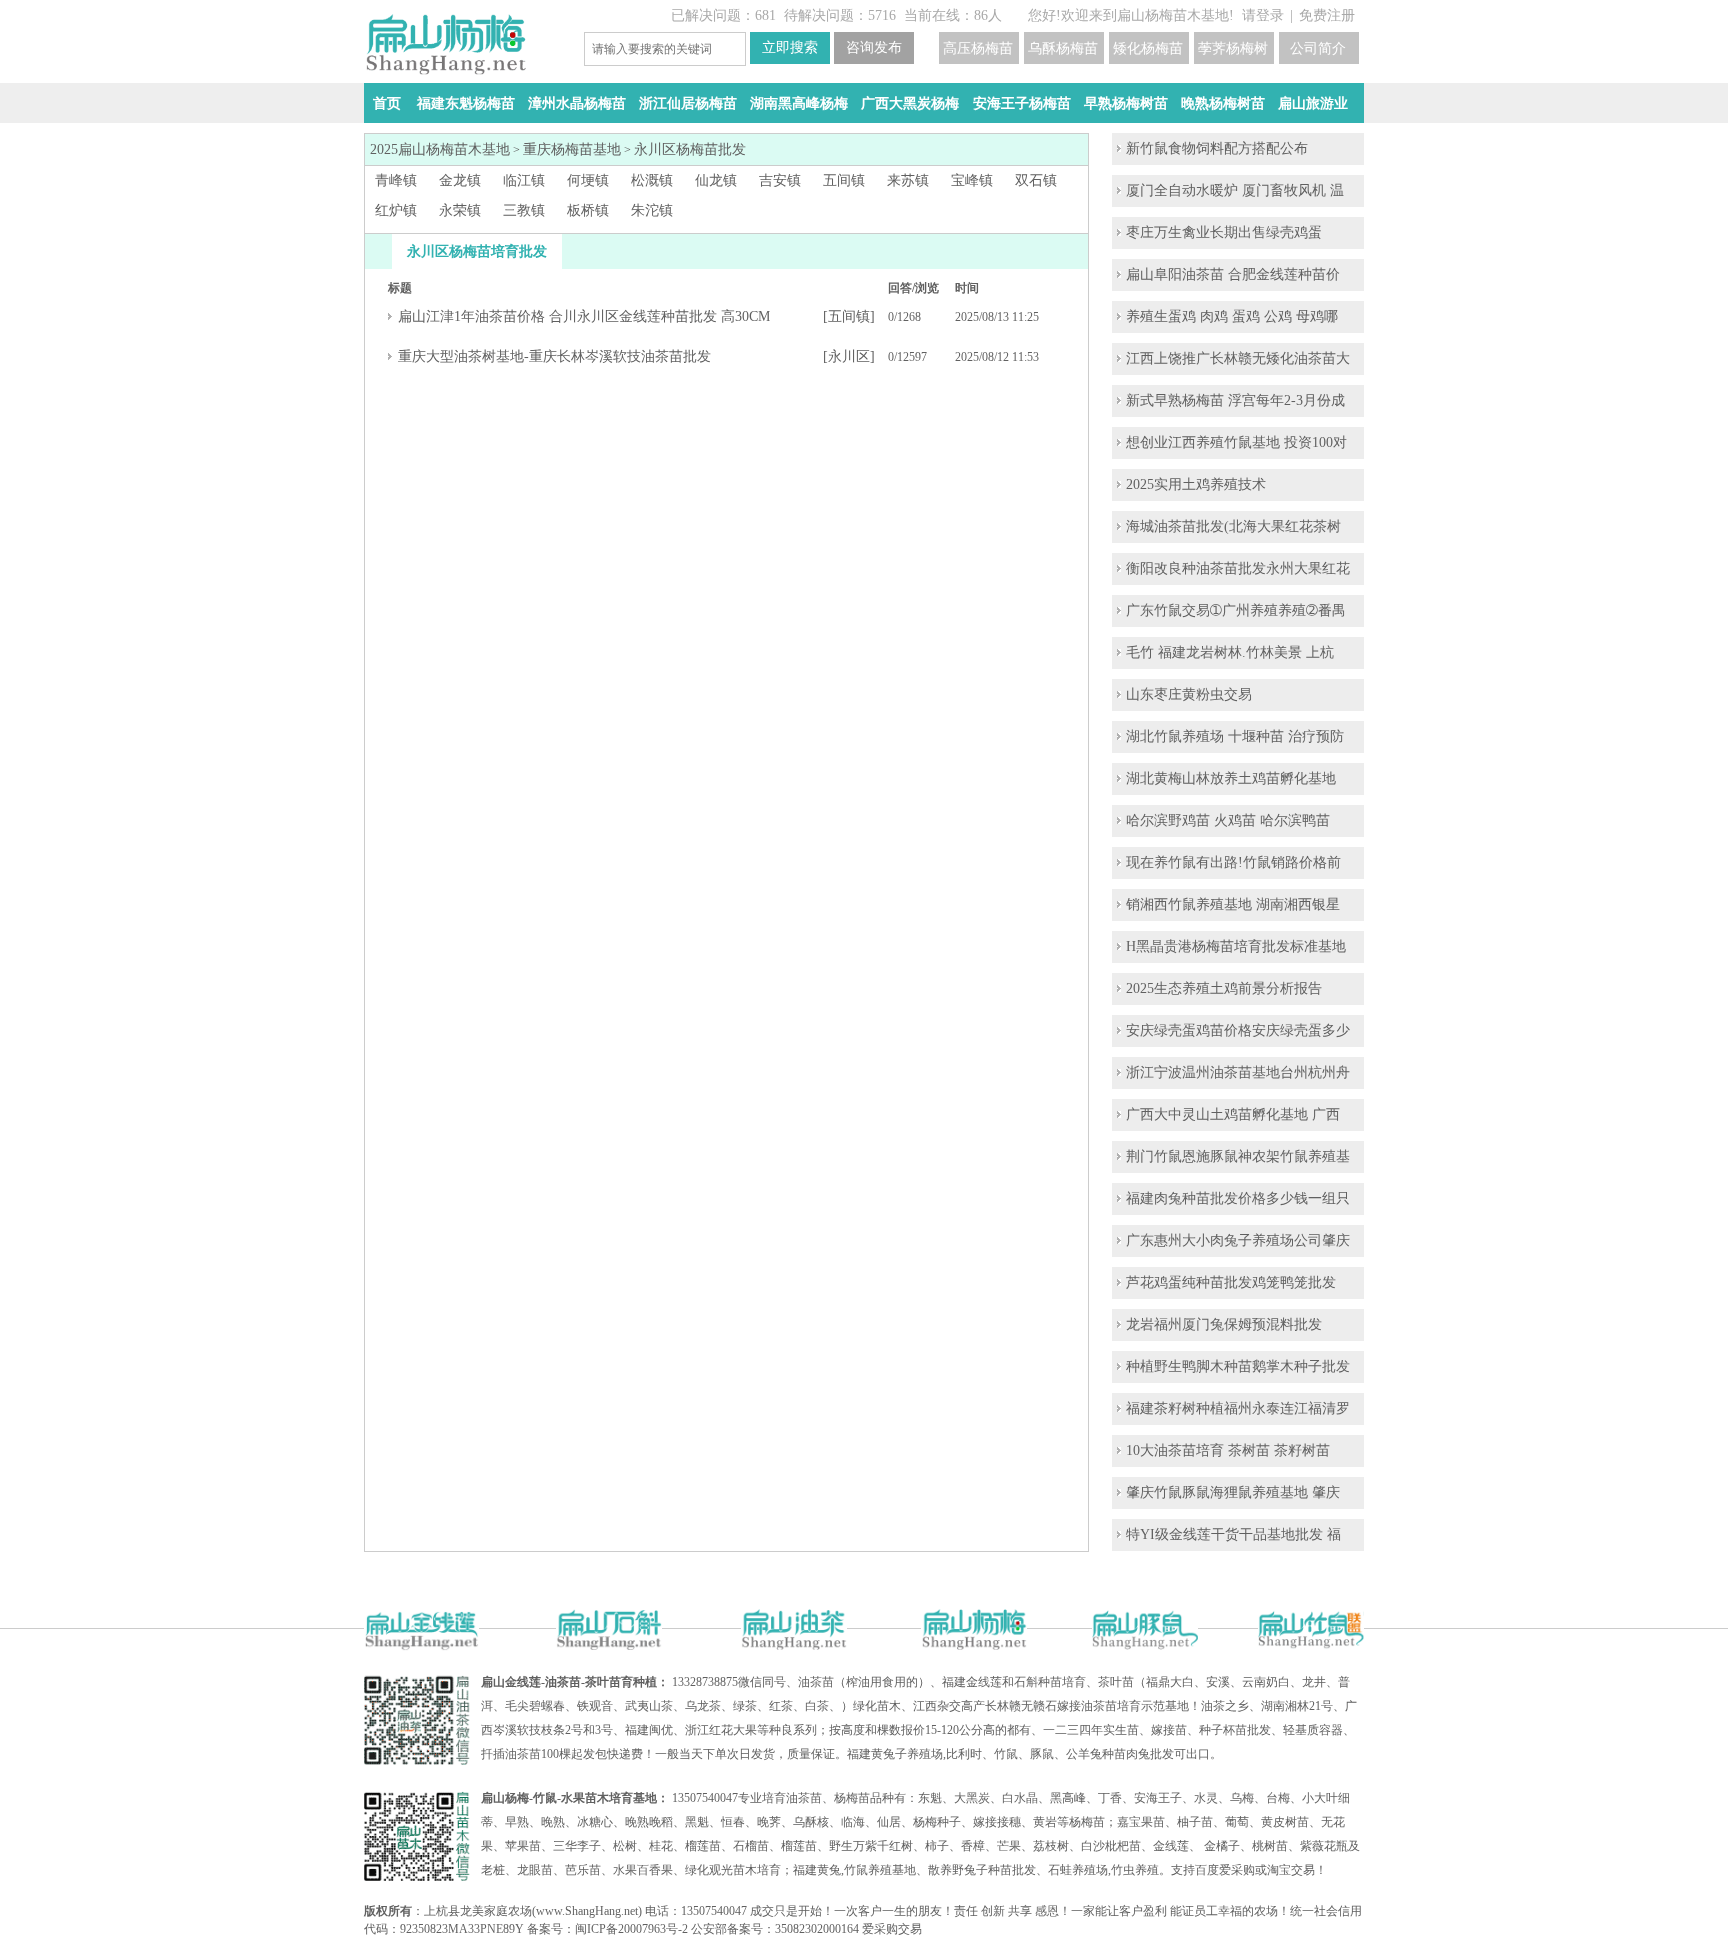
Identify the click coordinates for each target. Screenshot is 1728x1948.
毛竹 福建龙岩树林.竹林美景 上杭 (1230, 652)
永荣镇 (460, 210)
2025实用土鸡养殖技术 (1196, 484)
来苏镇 (908, 180)
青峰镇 (396, 180)
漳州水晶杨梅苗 (577, 103)
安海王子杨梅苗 (1022, 103)
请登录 (1263, 15)
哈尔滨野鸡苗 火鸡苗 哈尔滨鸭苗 (1228, 820)
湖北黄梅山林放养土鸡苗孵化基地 (1231, 778)
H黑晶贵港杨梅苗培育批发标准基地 (1236, 946)
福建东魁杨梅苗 (466, 103)
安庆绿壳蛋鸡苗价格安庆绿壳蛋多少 (1238, 1030)
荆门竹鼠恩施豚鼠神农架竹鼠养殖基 (1238, 1156)
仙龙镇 (716, 180)
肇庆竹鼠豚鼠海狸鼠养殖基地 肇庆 (1233, 1492)
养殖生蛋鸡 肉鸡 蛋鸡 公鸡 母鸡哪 (1232, 316)
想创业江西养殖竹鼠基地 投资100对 (1236, 442)
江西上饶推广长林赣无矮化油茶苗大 (1238, 358)
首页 (387, 103)
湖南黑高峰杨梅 (799, 103)
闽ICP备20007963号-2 (631, 1929)
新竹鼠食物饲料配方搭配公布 (1217, 148)
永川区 (849, 356)
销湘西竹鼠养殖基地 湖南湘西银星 (1233, 904)
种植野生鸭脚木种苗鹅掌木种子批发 (1238, 1366)
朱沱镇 (652, 210)
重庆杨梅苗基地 (572, 149)
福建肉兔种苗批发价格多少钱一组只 (1238, 1198)
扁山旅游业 (1313, 103)
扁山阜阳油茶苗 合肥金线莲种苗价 (1233, 274)
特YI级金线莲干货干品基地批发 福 (1233, 1534)
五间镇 (844, 180)
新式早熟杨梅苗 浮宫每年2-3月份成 (1235, 400)
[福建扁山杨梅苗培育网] (445, 70)
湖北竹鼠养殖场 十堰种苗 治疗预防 (1235, 736)
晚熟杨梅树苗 (1223, 103)
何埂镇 (588, 180)
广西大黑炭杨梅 (910, 103)
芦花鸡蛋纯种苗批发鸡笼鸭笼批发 (1231, 1282)
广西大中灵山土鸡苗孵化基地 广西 (1233, 1114)
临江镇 (524, 180)
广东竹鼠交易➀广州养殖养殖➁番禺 (1236, 610)
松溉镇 (652, 180)
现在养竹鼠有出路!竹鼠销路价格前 (1233, 862)
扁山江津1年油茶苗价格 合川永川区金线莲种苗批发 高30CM (584, 316)
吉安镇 (780, 180)
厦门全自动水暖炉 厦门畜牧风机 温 (1235, 190)
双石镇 (1036, 180)
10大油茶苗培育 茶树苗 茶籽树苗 (1228, 1450)
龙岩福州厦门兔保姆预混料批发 (1224, 1324)
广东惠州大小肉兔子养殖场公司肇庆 (1238, 1240)
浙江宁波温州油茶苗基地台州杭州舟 (1238, 1072)
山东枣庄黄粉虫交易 (1189, 694)
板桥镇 (588, 210)
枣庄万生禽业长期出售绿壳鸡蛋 (1224, 232)
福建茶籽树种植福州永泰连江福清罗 (1238, 1408)
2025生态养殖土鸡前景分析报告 (1224, 988)
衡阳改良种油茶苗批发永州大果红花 (1238, 568)
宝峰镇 (972, 180)
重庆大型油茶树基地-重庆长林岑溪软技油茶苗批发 (554, 356)
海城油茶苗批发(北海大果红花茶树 (1233, 526)
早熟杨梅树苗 (1126, 103)
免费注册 (1327, 15)
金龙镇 (460, 180)
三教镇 (524, 210)
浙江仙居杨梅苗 (688, 103)
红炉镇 (396, 210)
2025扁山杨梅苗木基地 (440, 149)
